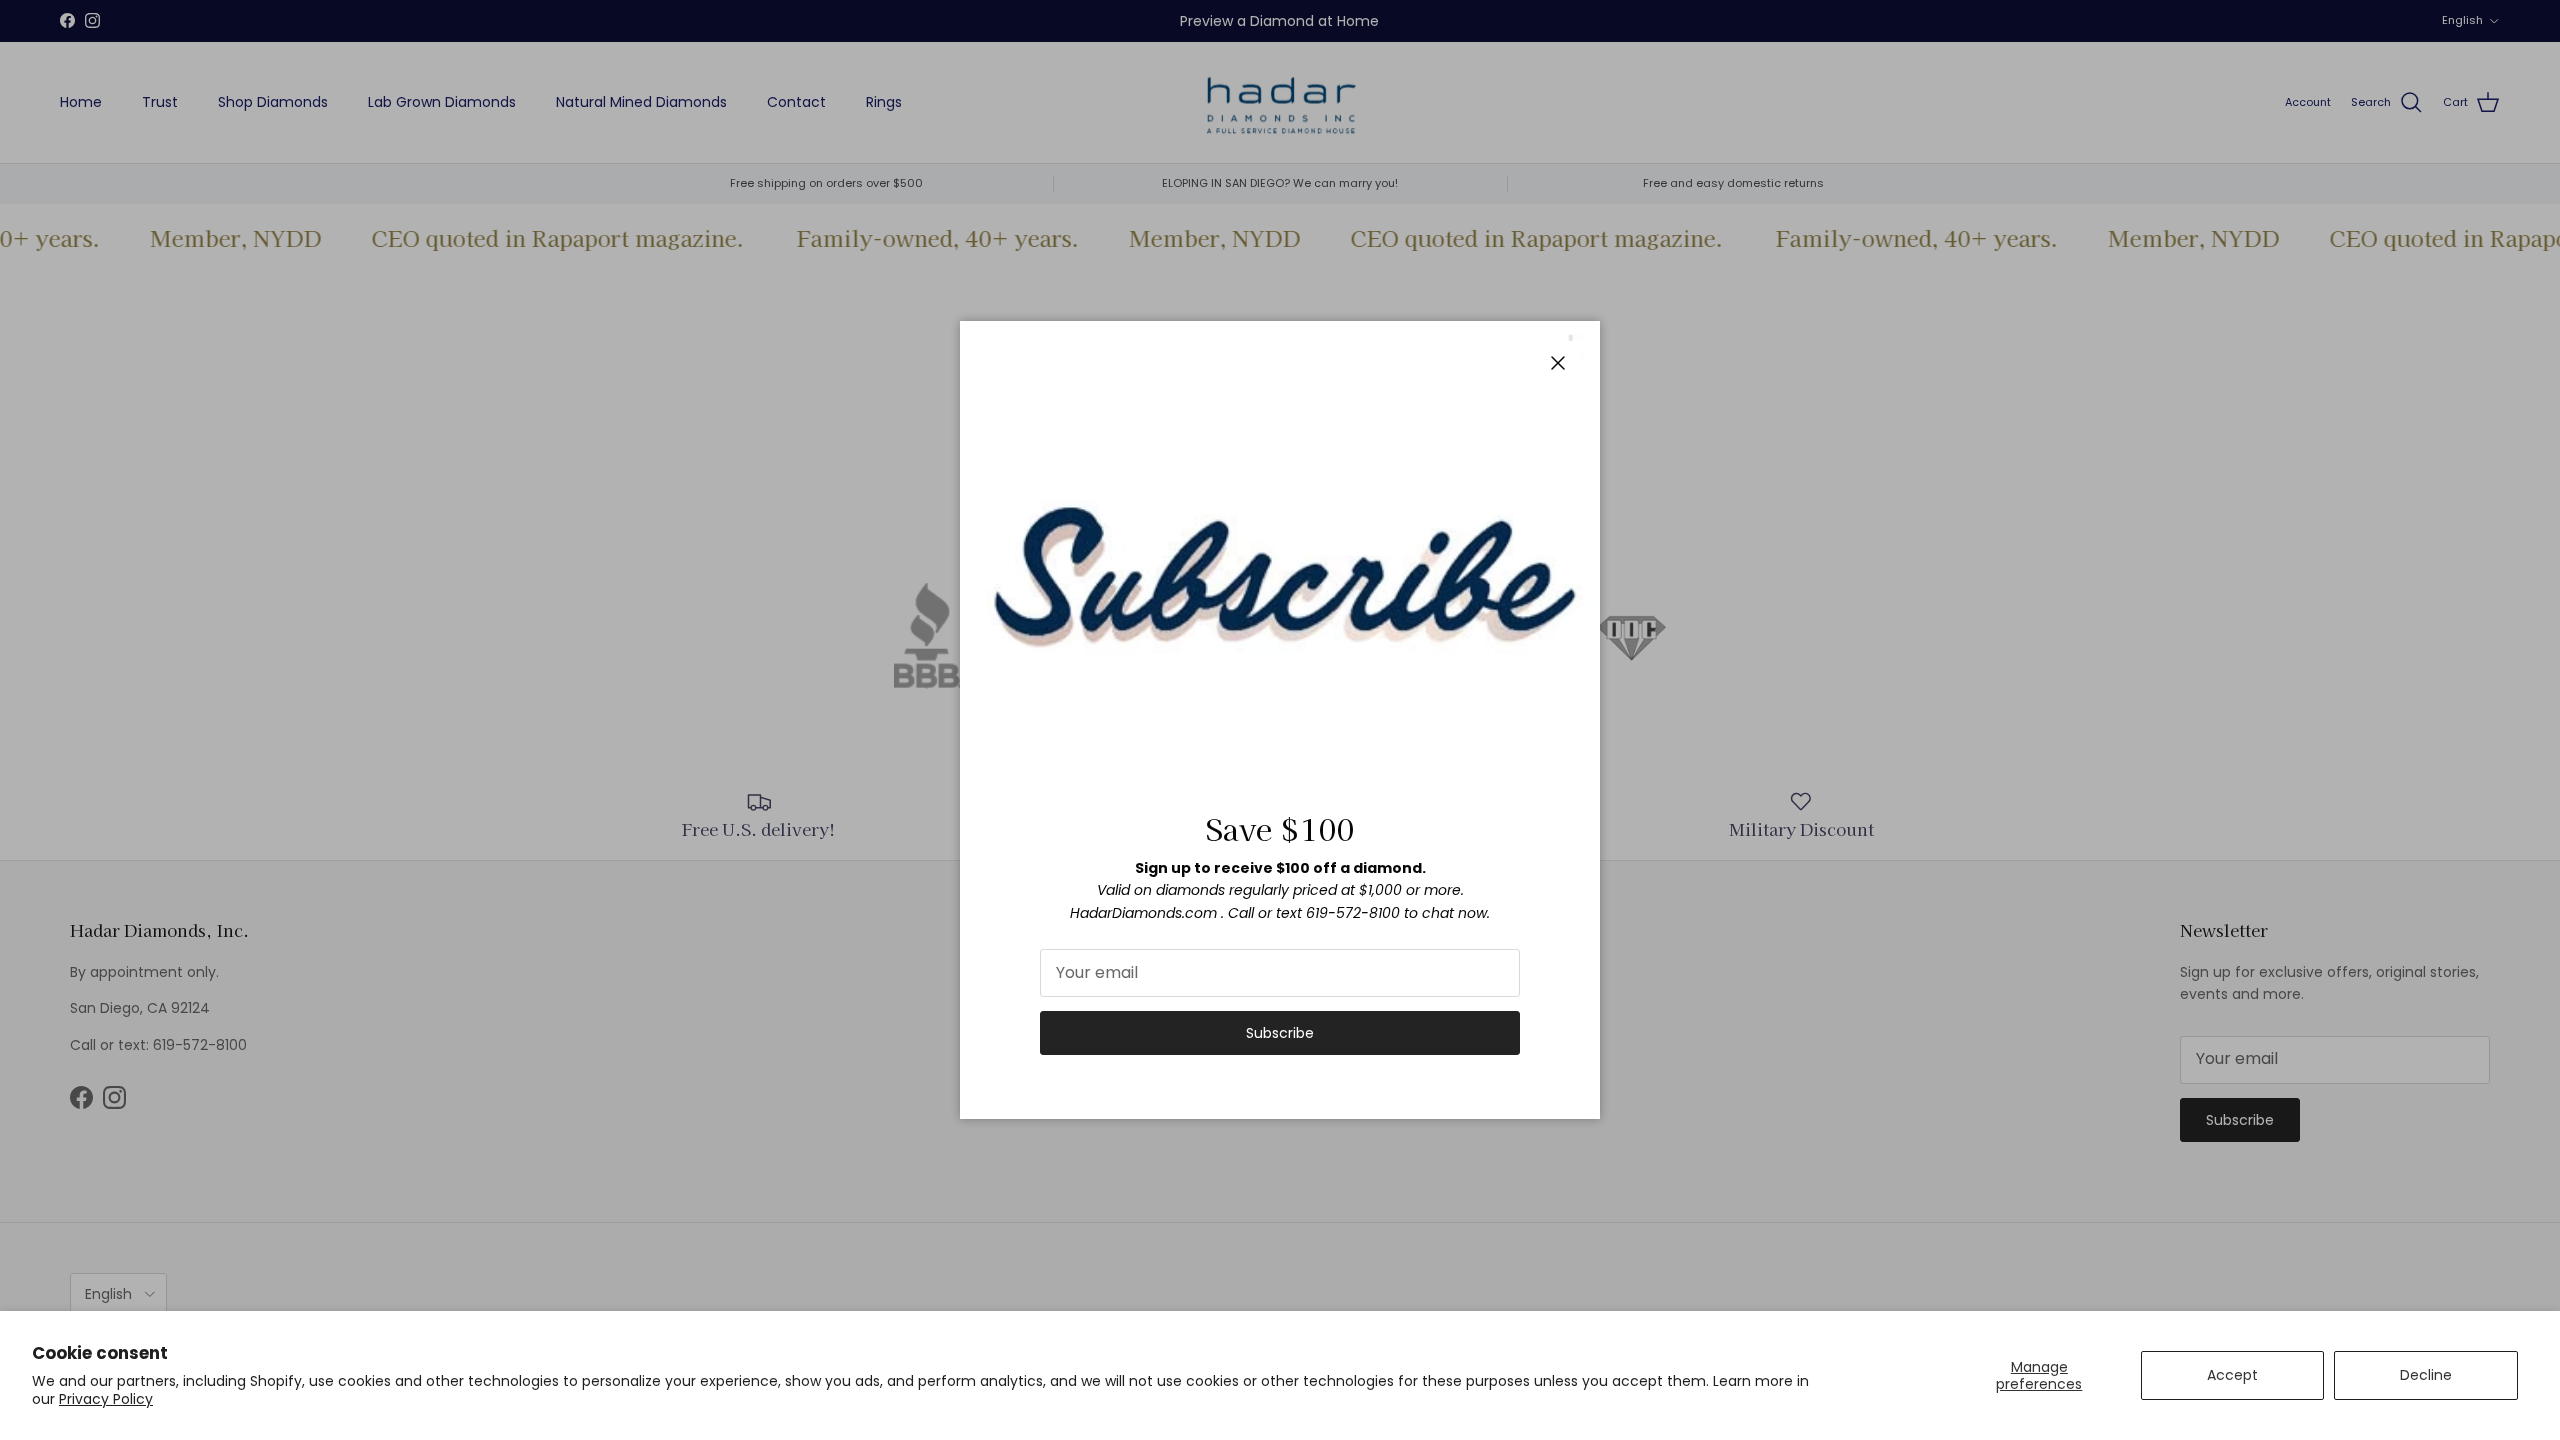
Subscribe (1280, 1033)
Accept (2232, 1375)
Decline (2426, 1375)
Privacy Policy (106, 1399)
